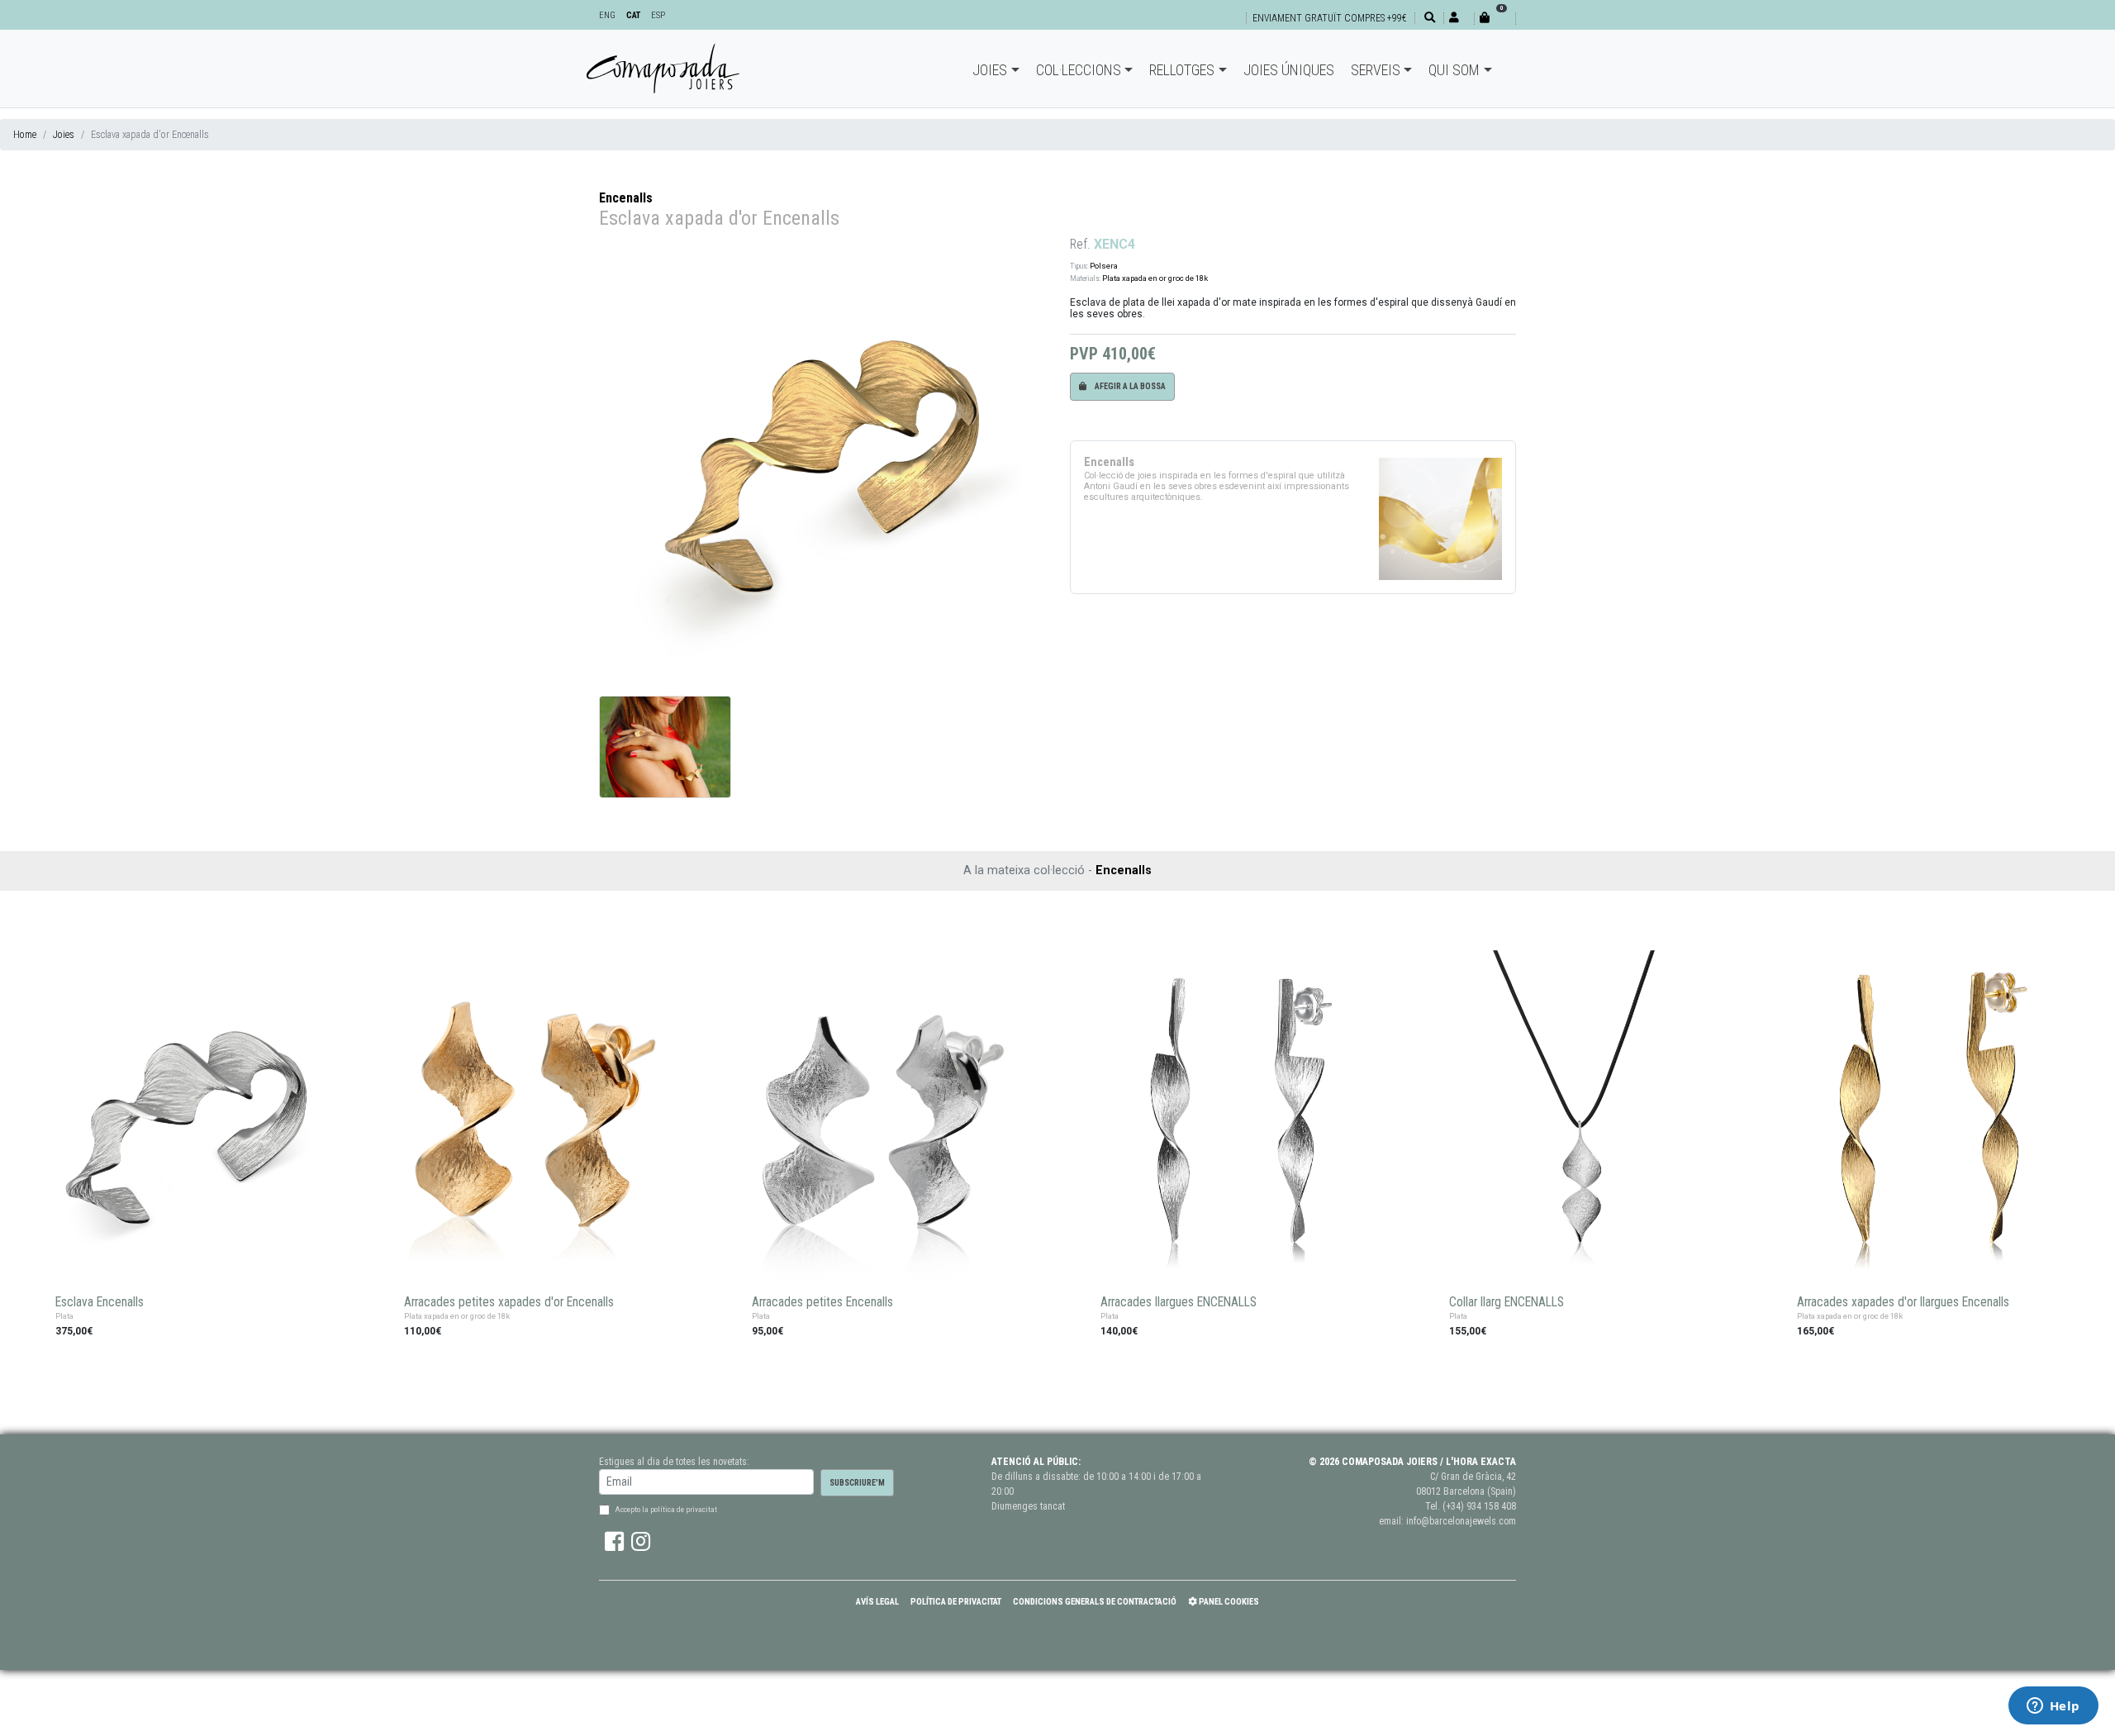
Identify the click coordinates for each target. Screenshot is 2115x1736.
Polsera (1104, 266)
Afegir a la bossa (1129, 386)
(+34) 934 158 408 (1479, 1506)
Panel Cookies (1228, 1602)
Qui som (1454, 70)
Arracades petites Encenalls (822, 1302)
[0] (1495, 18)
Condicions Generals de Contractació (1095, 1602)
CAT (633, 15)
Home (25, 135)
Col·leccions (1079, 70)
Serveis (1376, 70)
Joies (990, 70)
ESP (658, 15)
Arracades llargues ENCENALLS (1179, 1302)
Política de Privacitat (956, 1602)
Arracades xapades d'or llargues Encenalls (1903, 1302)
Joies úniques (1289, 70)
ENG (607, 15)
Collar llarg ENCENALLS (1507, 1302)
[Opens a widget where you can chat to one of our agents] (2053, 1707)
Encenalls (626, 198)
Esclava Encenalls (100, 1302)
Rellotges (1182, 70)
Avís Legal (877, 1602)
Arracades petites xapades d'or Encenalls (509, 1302)
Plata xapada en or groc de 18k (1155, 278)
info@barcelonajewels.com (1461, 1521)
